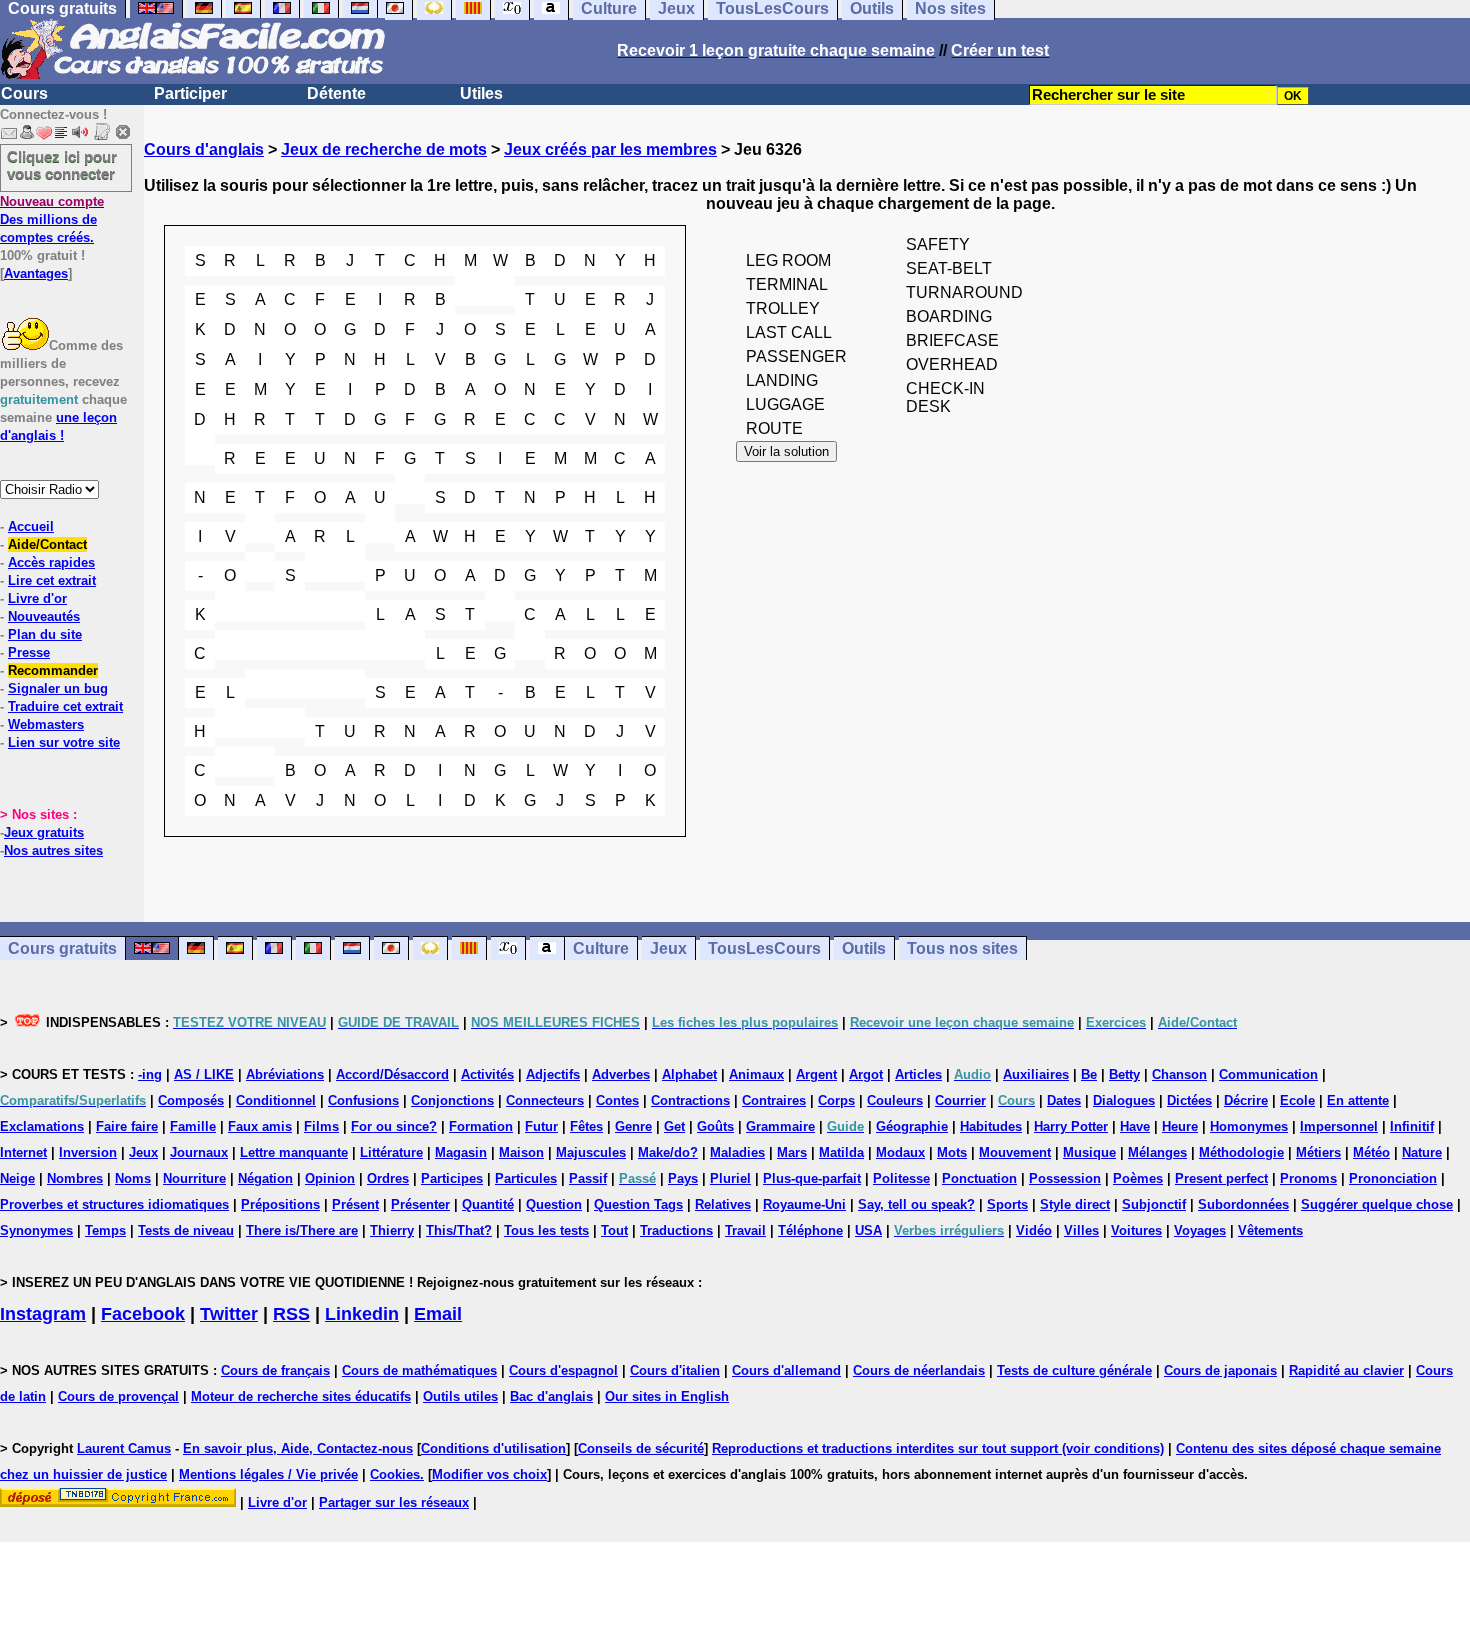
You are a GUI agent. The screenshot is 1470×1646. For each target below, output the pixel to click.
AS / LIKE (204, 1074)
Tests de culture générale (1074, 1370)
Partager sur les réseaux (394, 1502)
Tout (614, 1230)
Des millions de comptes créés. (52, 219)
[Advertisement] (807, 1007)
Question (554, 1204)
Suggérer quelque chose (1377, 1204)
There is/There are (302, 1230)
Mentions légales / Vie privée (268, 1474)
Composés (191, 1100)
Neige (17, 1178)
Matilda (841, 1152)
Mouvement (1015, 1152)
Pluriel (730, 1178)
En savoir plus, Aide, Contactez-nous (298, 1448)
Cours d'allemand (786, 1370)
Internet (23, 1152)
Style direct (1075, 1204)
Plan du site (45, 634)
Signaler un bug (58, 688)
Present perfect (1221, 1178)
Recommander (53, 670)
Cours (24, 93)
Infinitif (1412, 1126)
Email (438, 1314)
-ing (150, 1074)
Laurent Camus (124, 1448)
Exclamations (42, 1126)
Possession (1065, 1178)
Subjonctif (1154, 1204)
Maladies (737, 1152)
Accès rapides (51, 562)
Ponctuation (979, 1178)
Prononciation (1393, 1178)
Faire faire (127, 1126)
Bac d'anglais (551, 1396)
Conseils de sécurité (641, 1448)
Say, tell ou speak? (916, 1204)
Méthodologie (1241, 1152)
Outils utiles (460, 1396)
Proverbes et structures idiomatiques (114, 1204)
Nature (1422, 1152)
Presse (29, 652)
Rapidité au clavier (1346, 1370)
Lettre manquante (294, 1152)
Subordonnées (1243, 1204)
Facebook (143, 1314)
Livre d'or (37, 598)
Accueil (31, 526)
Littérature (391, 1152)
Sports (1007, 1204)
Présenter (420, 1204)
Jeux (143, 1152)
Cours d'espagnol (563, 1370)
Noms (133, 1178)
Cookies (395, 1474)
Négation (265, 1178)
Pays (683, 1178)
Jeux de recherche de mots (384, 149)
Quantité (488, 1204)
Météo (1371, 1152)
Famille (193, 1126)
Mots (952, 1152)
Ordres (388, 1178)
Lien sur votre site (64, 742)
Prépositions (280, 1204)
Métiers (1318, 1152)
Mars (792, 1152)
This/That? (459, 1230)
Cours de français (275, 1370)
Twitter (229, 1314)
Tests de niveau (186, 1230)
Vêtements (1270, 1230)
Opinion (330, 1178)
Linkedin (362, 1314)
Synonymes (36, 1230)
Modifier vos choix (489, 1474)
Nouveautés (44, 616)
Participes (452, 1178)
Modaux (900, 1152)
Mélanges (1157, 1152)
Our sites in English (667, 1396)
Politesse (901, 1178)
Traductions (676, 1230)
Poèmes (1138, 1178)
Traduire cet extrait (65, 706)
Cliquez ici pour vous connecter (62, 165)
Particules (526, 1178)
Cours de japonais (1220, 1370)
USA (868, 1230)
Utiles (481, 93)
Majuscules (591, 1152)
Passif (588, 1178)
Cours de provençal (118, 1396)
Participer (190, 93)
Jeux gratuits (44, 832)
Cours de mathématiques (419, 1370)
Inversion (88, 1152)
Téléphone (810, 1230)
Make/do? (668, 1152)
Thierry (392, 1230)
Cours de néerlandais (919, 1370)
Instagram (43, 1314)
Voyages (1200, 1230)
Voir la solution (786, 451)
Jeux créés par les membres (610, 149)
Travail (745, 1230)
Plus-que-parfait (812, 1178)
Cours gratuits (62, 948)
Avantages (36, 273)
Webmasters (46, 724)
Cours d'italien (675, 1370)
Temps (105, 1230)
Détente (336, 93)
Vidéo (1034, 1230)
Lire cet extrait (52, 580)
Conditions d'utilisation (493, 1448)
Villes (1081, 1230)
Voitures (1136, 1230)
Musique (1089, 1152)
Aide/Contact (47, 544)
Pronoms (1308, 1178)
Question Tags (638, 1204)
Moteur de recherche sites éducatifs (301, 1396)
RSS (291, 1314)
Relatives (723, 1204)
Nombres (75, 1178)
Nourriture (194, 1178)
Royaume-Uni (804, 1204)
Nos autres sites (53, 850)
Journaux (199, 1152)
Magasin (461, 1152)
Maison (521, 1152)
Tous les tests (546, 1230)
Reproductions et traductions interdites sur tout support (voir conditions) (938, 1448)
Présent (355, 1204)
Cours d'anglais (204, 149)
